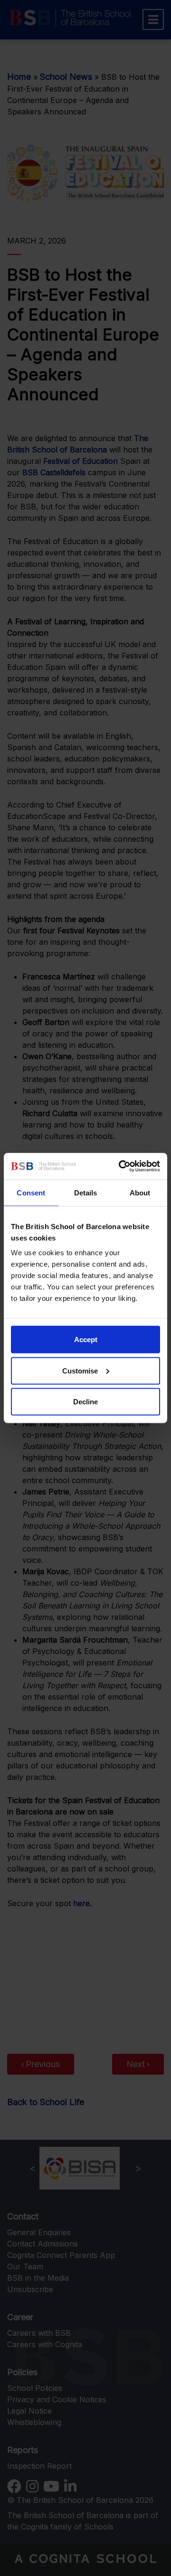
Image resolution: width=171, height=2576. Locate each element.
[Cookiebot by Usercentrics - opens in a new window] (121, 1166)
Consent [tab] (31, 1192)
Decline (85, 1402)
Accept (86, 1340)
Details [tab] (86, 1192)
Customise (80, 1370)
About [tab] (140, 1192)
